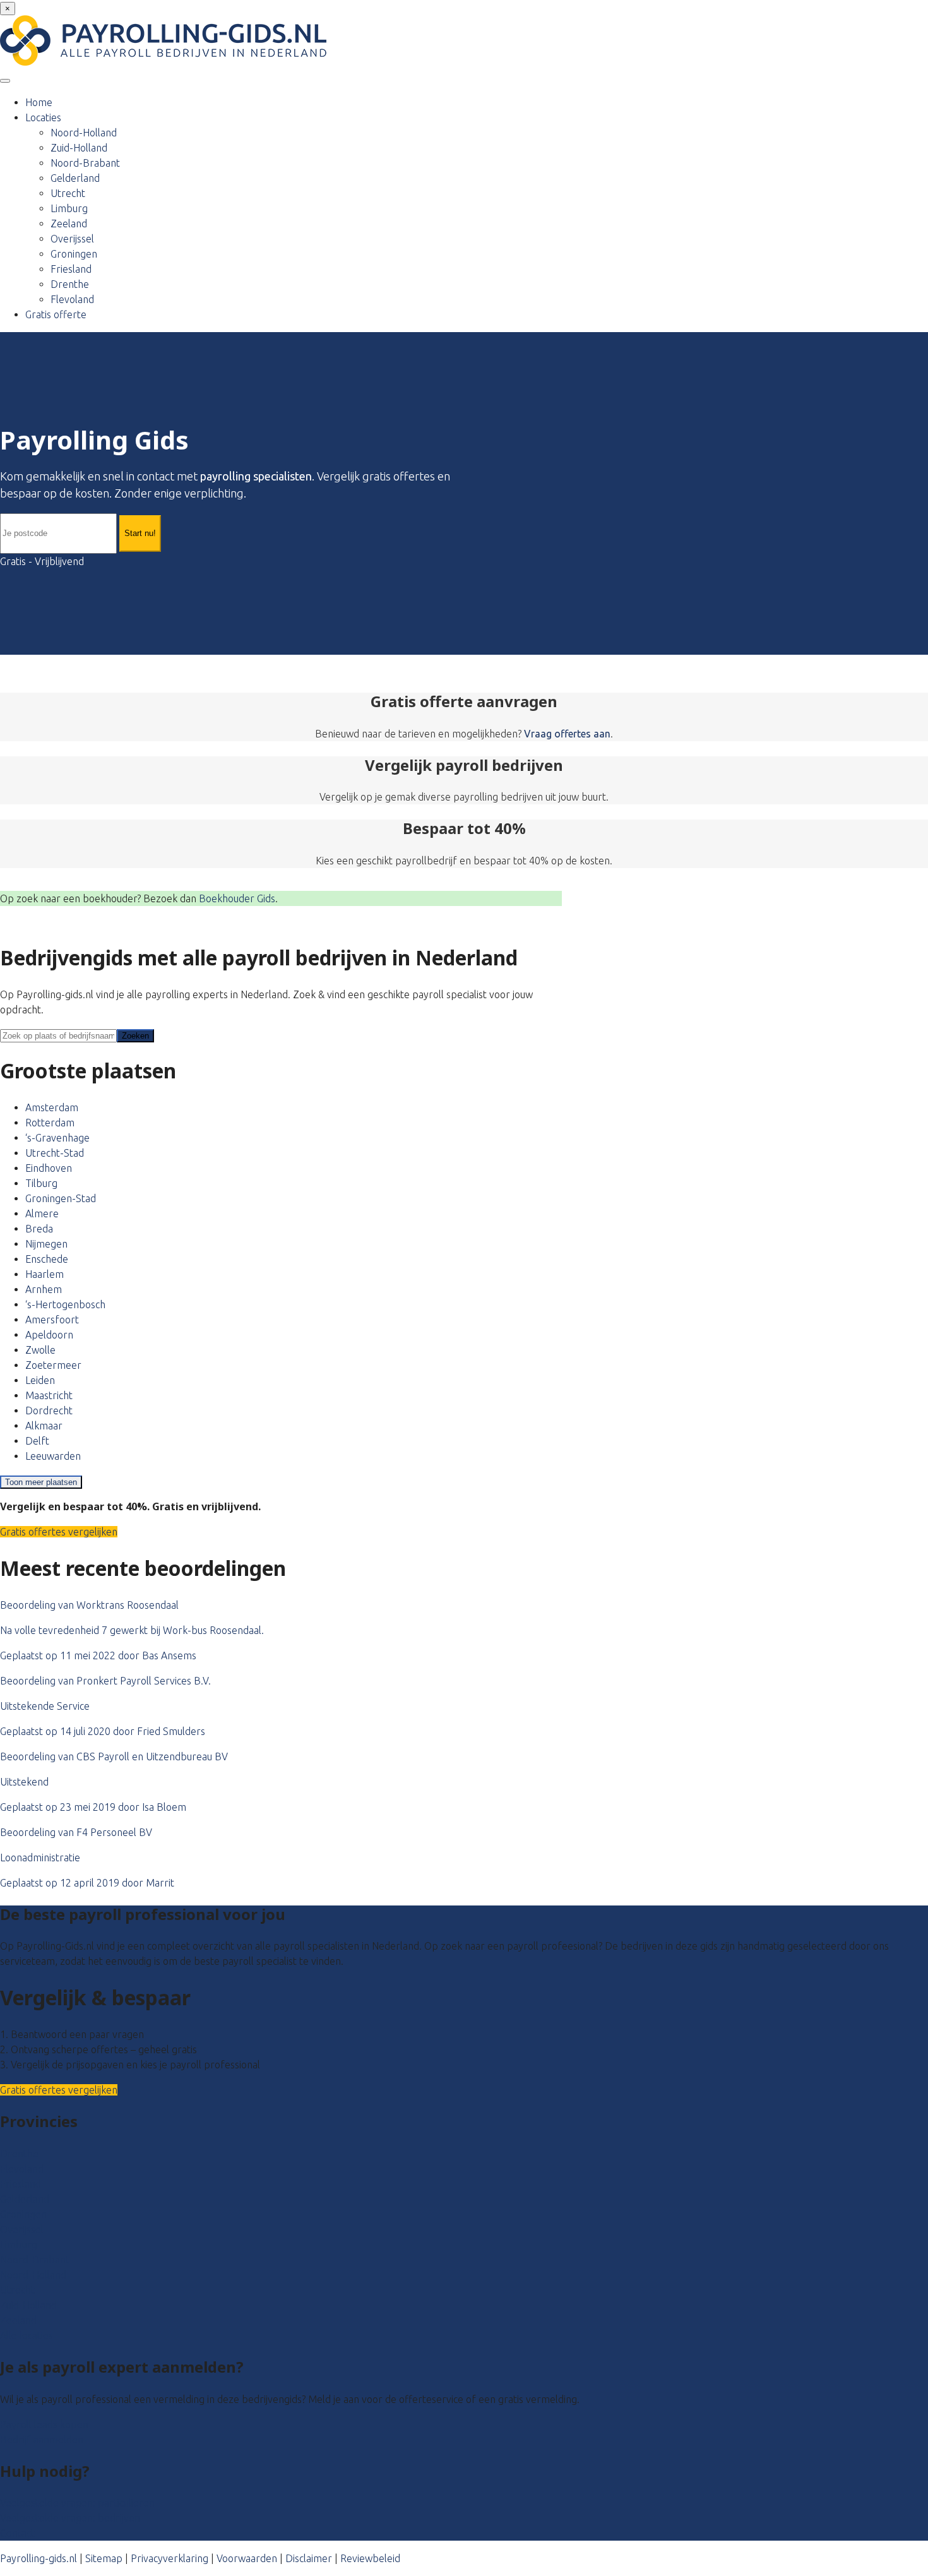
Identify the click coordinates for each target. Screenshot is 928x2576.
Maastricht (49, 1395)
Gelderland (75, 178)
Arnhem (44, 1289)
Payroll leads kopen (44, 2424)
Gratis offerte (56, 314)
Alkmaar (44, 1426)
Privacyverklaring (170, 2558)
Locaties (43, 117)
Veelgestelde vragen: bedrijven (70, 2518)
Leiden (40, 1380)
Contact (17, 2533)
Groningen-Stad (61, 1198)
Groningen (74, 254)
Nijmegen (46, 1244)
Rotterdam (50, 1123)
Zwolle (40, 1350)
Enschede (47, 1259)
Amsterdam (52, 1107)
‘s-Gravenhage (57, 1138)
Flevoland (72, 299)
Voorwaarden (247, 2558)
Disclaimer (309, 2558)
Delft (37, 1441)
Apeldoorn (49, 1335)
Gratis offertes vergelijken (59, 1532)
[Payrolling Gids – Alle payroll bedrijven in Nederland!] (163, 62)
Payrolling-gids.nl (39, 2558)
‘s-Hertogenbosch (65, 1304)
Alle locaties (27, 2335)
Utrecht (68, 193)
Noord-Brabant (85, 163)
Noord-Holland (84, 133)
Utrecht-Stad (55, 1153)
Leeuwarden (53, 1456)
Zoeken (135, 1036)
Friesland (71, 269)
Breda (39, 1229)
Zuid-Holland (79, 148)
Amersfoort (52, 1320)
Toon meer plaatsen (41, 1482)
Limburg (69, 208)
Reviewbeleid (370, 2558)
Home (39, 102)
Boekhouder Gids (237, 898)
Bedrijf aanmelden (42, 2440)
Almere (42, 1213)
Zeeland (69, 224)
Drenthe (70, 284)
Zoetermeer (53, 1365)
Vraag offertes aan (567, 734)
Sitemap (104, 2558)
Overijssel (72, 239)
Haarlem (45, 1274)
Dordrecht (49, 1410)
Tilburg (41, 1183)
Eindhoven (49, 1168)
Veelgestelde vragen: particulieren (77, 2503)
